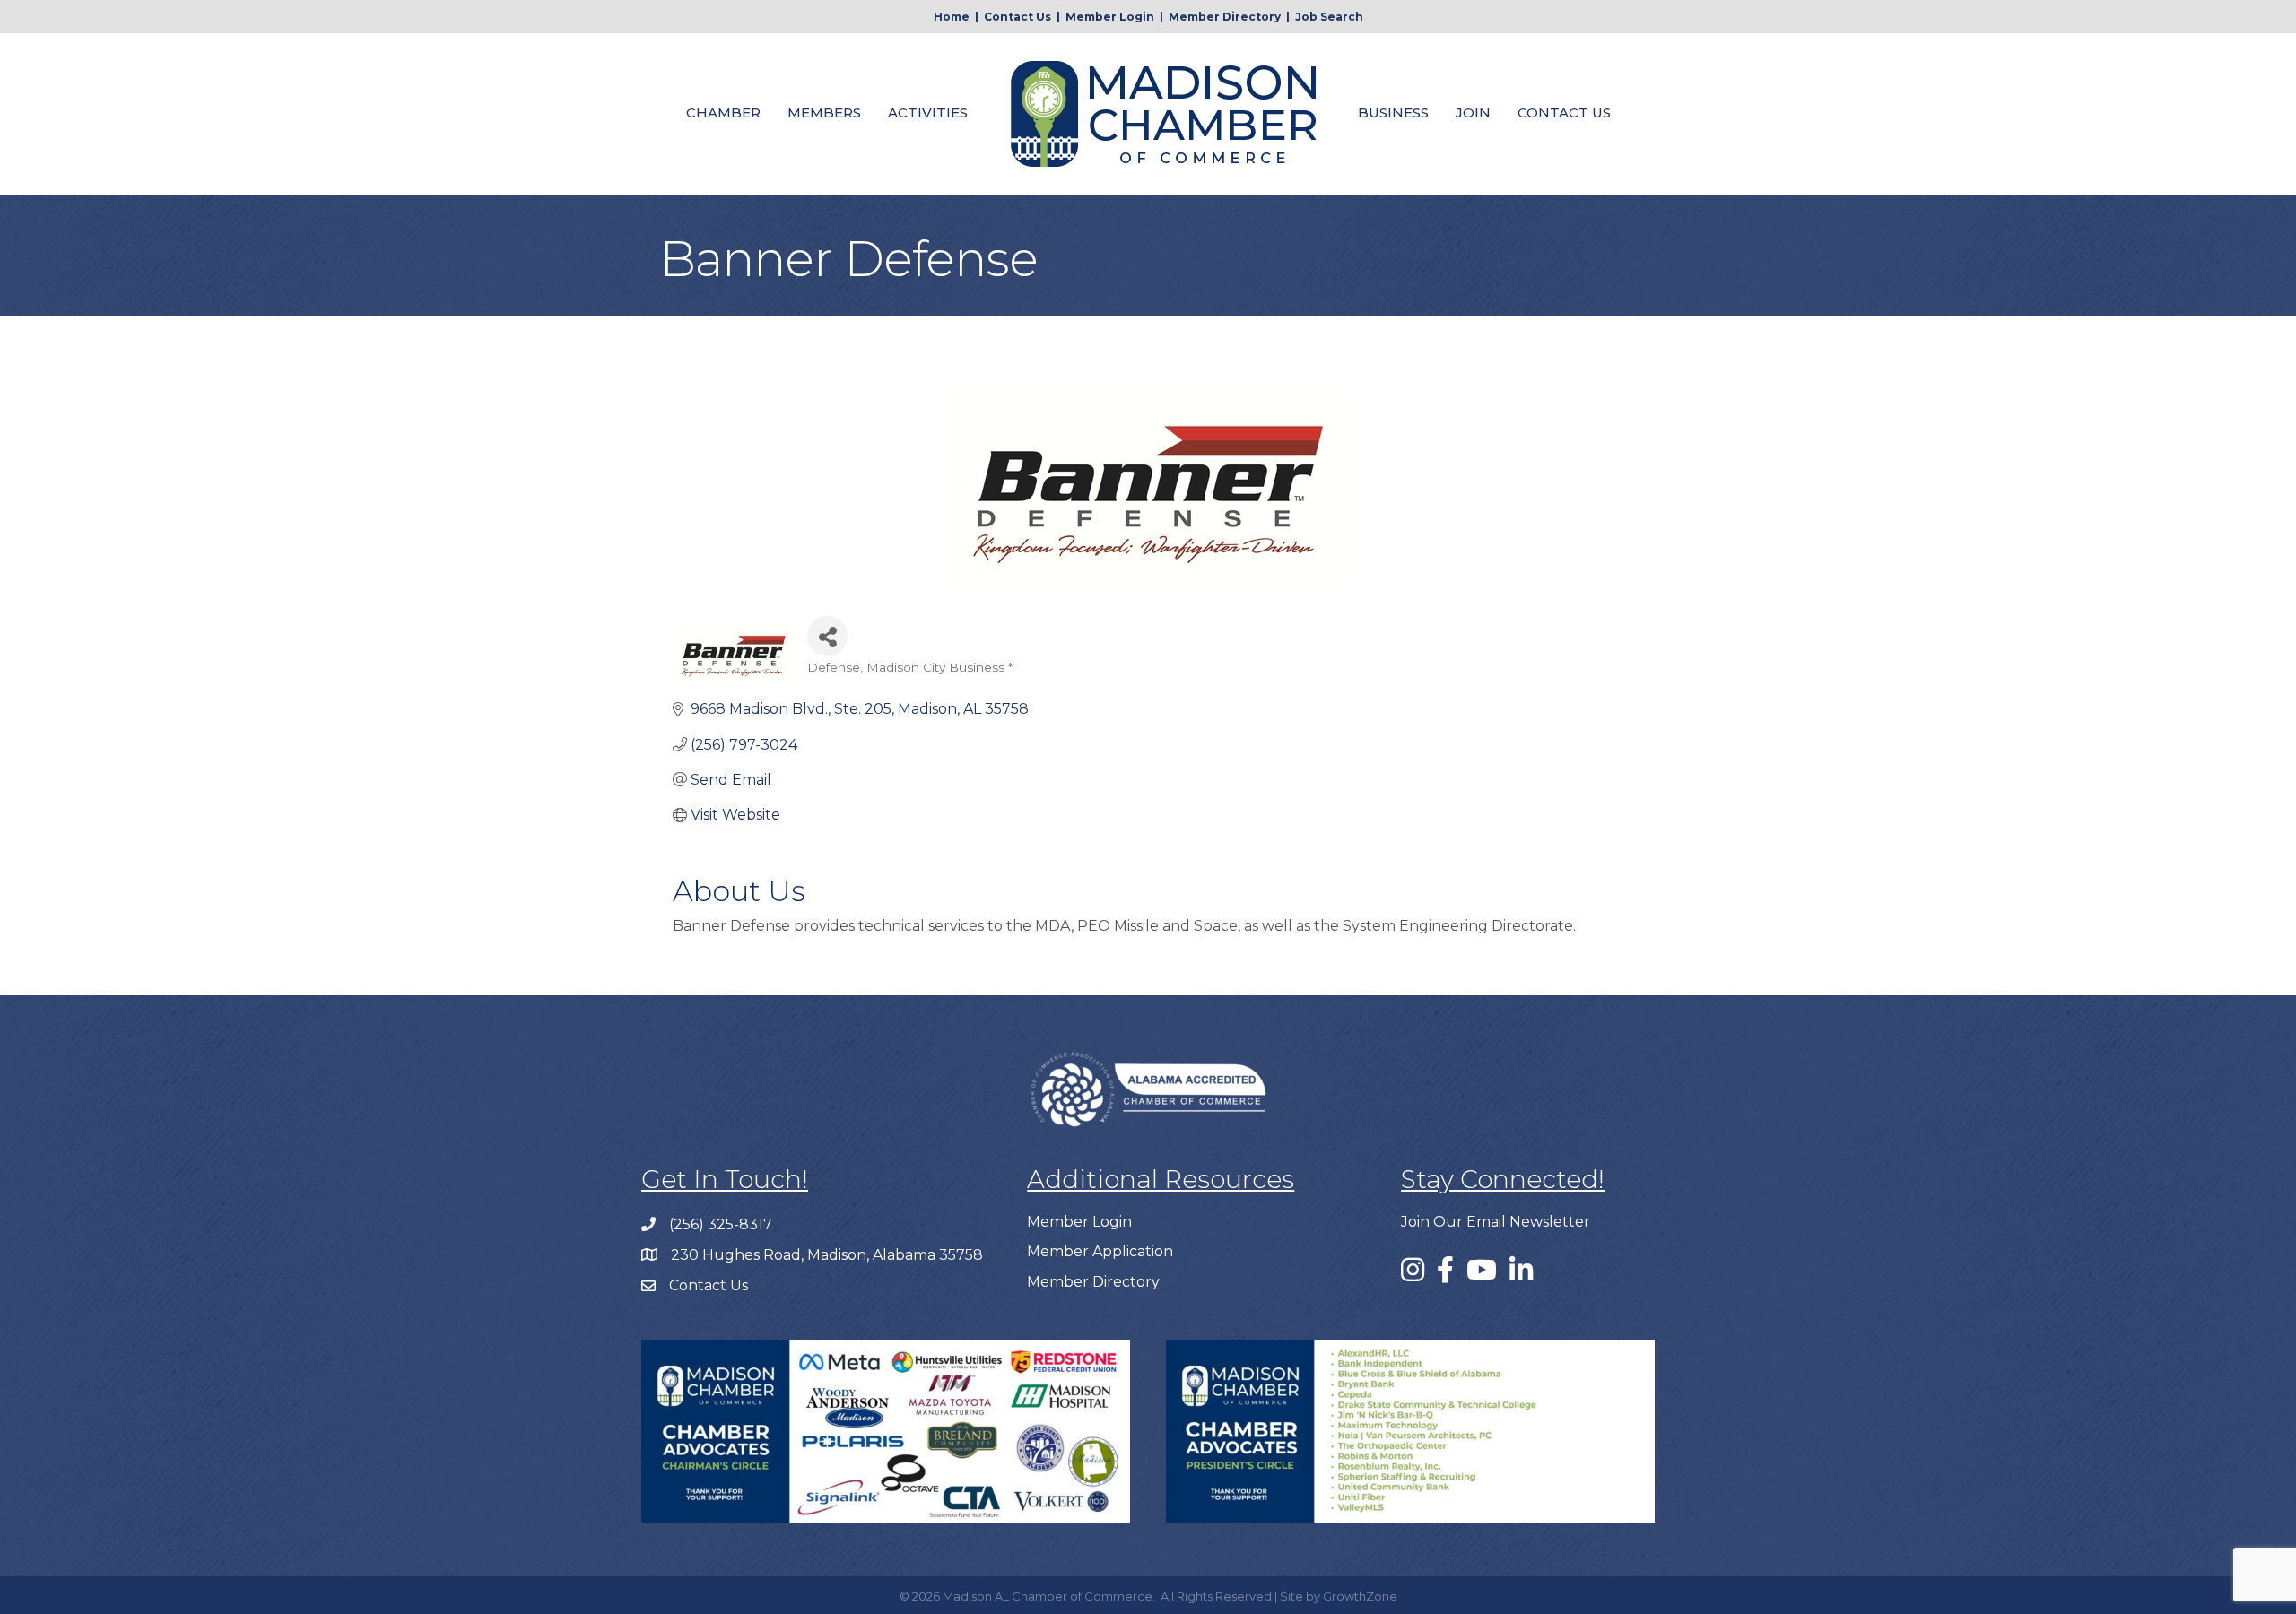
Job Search (1329, 17)
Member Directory (1225, 17)
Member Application (1100, 1251)
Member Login (1110, 17)
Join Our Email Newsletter (1496, 1222)
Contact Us (1018, 17)
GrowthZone (1360, 1596)
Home (952, 17)
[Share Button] (827, 636)
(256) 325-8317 (721, 1224)
